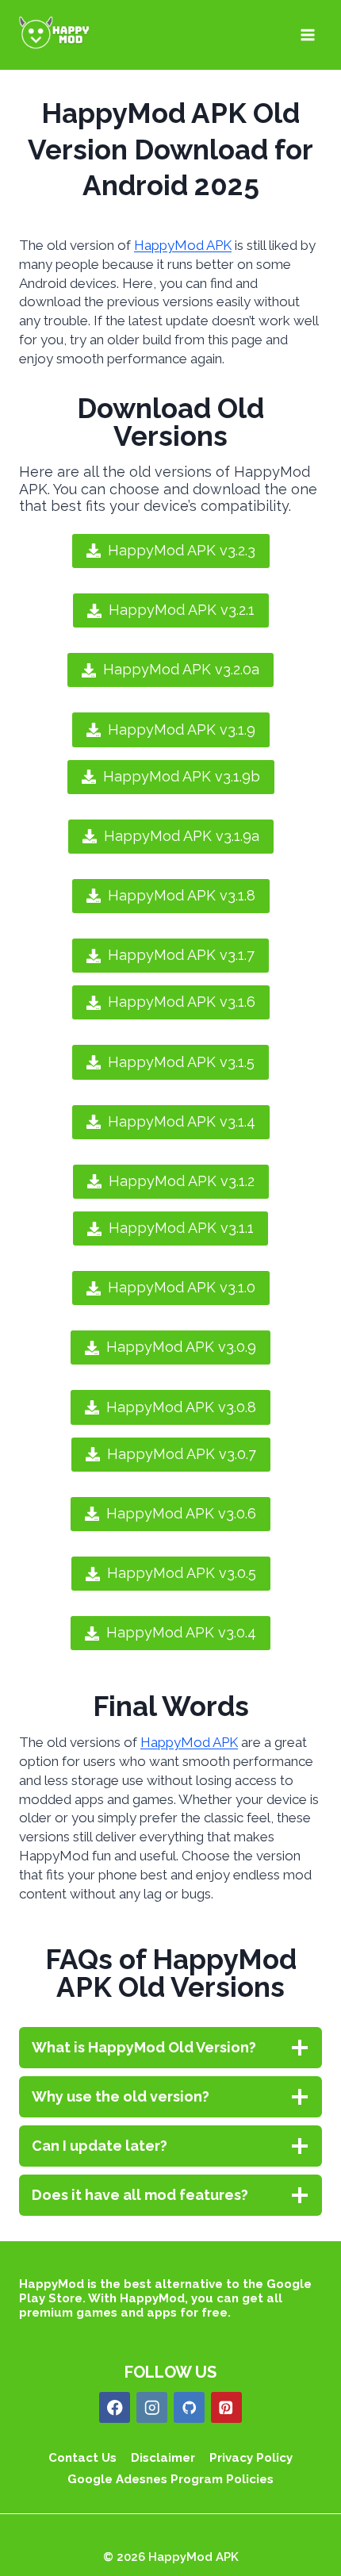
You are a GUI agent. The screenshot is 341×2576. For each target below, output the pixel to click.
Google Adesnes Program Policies (170, 2479)
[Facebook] (115, 2407)
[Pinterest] (226, 2407)
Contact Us (82, 2458)
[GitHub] (189, 2407)
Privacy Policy (251, 2458)
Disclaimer (163, 2458)
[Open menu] (307, 35)
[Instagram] (152, 2407)
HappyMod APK (183, 245)
